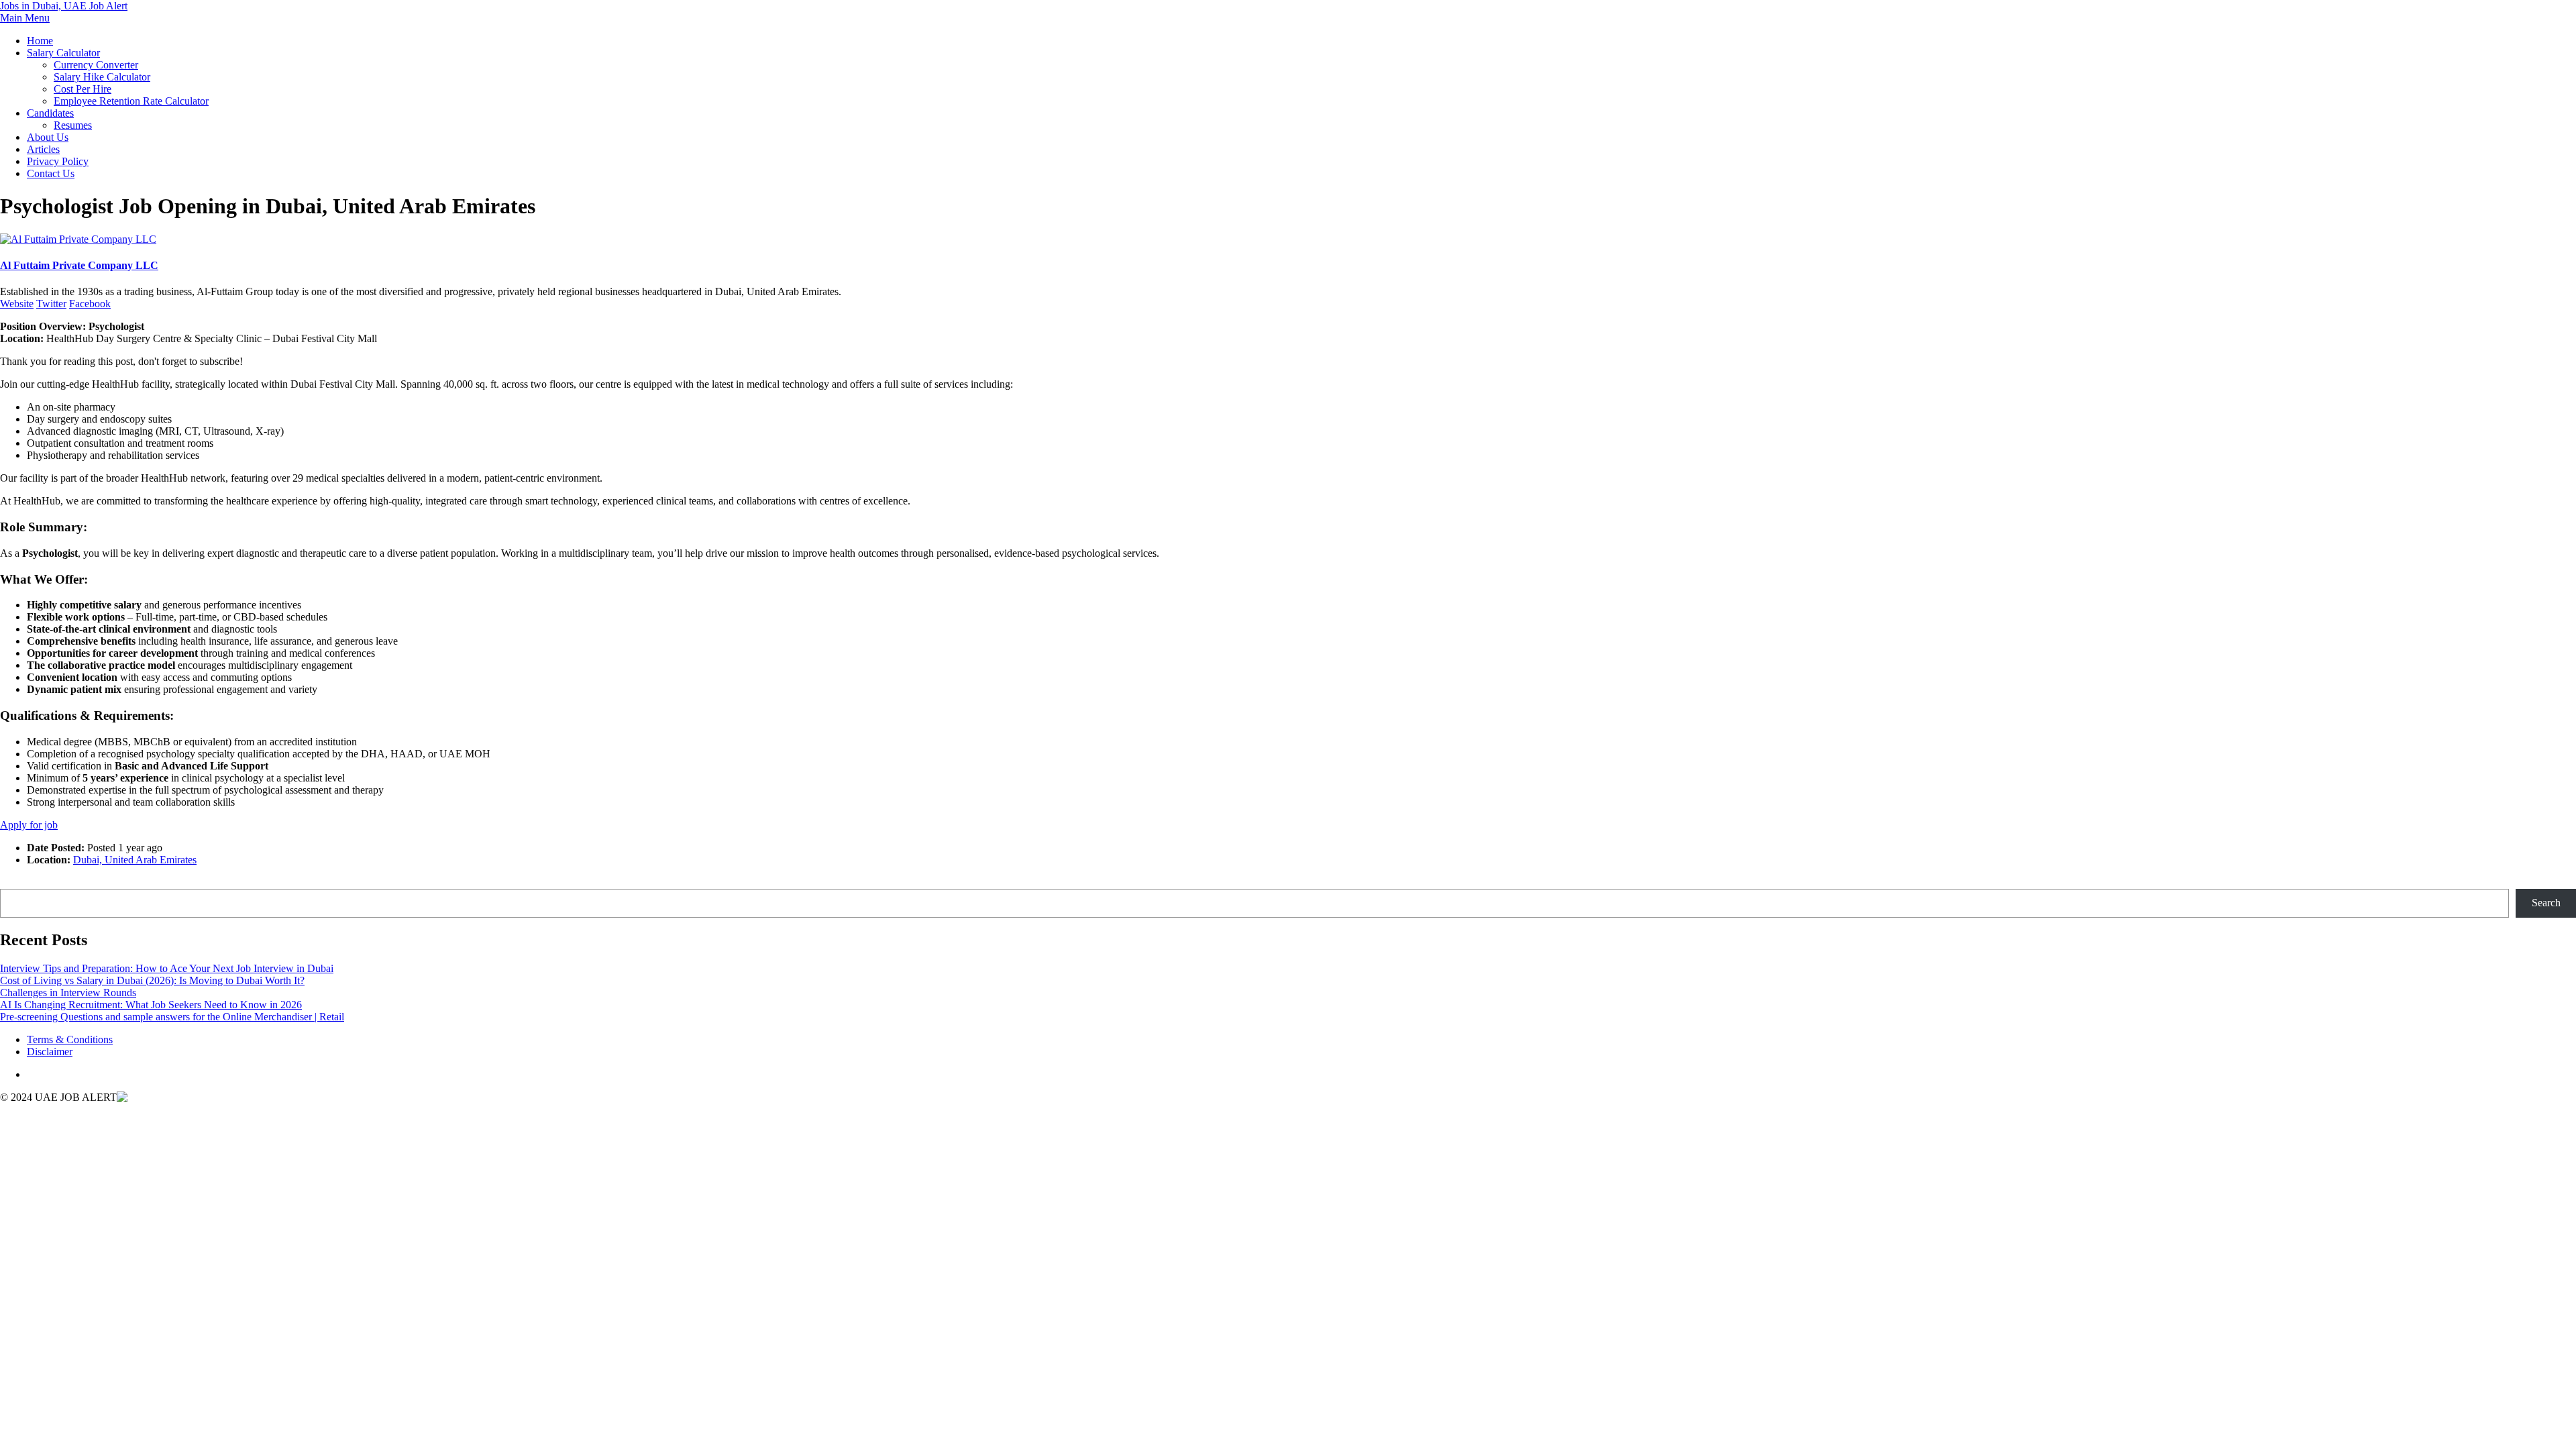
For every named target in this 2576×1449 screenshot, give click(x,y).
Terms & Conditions (70, 1039)
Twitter (51, 304)
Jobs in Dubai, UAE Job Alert (64, 6)
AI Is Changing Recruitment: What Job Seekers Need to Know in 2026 (151, 1005)
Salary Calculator (63, 53)
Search (14, 882)
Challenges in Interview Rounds (68, 992)
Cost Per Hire (83, 89)
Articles (43, 149)
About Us (48, 137)
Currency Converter (96, 65)
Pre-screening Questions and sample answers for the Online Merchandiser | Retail (172, 1017)
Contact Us (51, 173)
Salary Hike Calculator (102, 77)
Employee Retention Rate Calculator (131, 101)
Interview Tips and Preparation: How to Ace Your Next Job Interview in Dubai (167, 968)
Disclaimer (50, 1052)
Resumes (73, 125)
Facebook (90, 304)
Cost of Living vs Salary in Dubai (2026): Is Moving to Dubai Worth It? (152, 980)
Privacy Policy (58, 161)
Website (17, 304)
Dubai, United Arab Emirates (135, 860)
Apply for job (29, 825)
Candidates (50, 113)
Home (40, 41)
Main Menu (25, 18)
